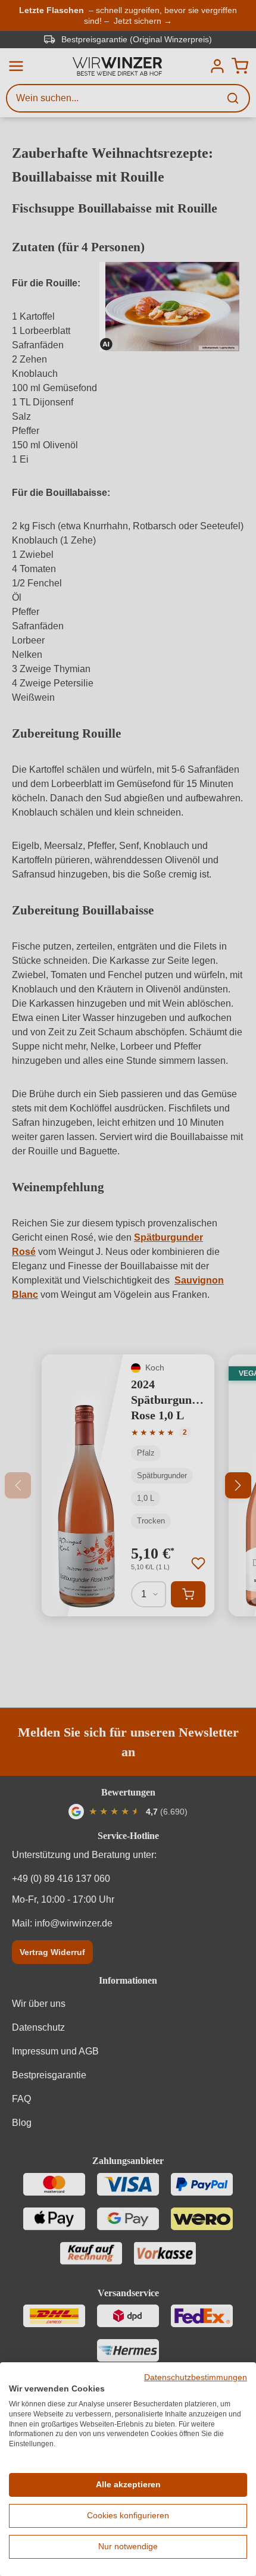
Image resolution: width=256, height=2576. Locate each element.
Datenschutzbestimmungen (196, 2377)
